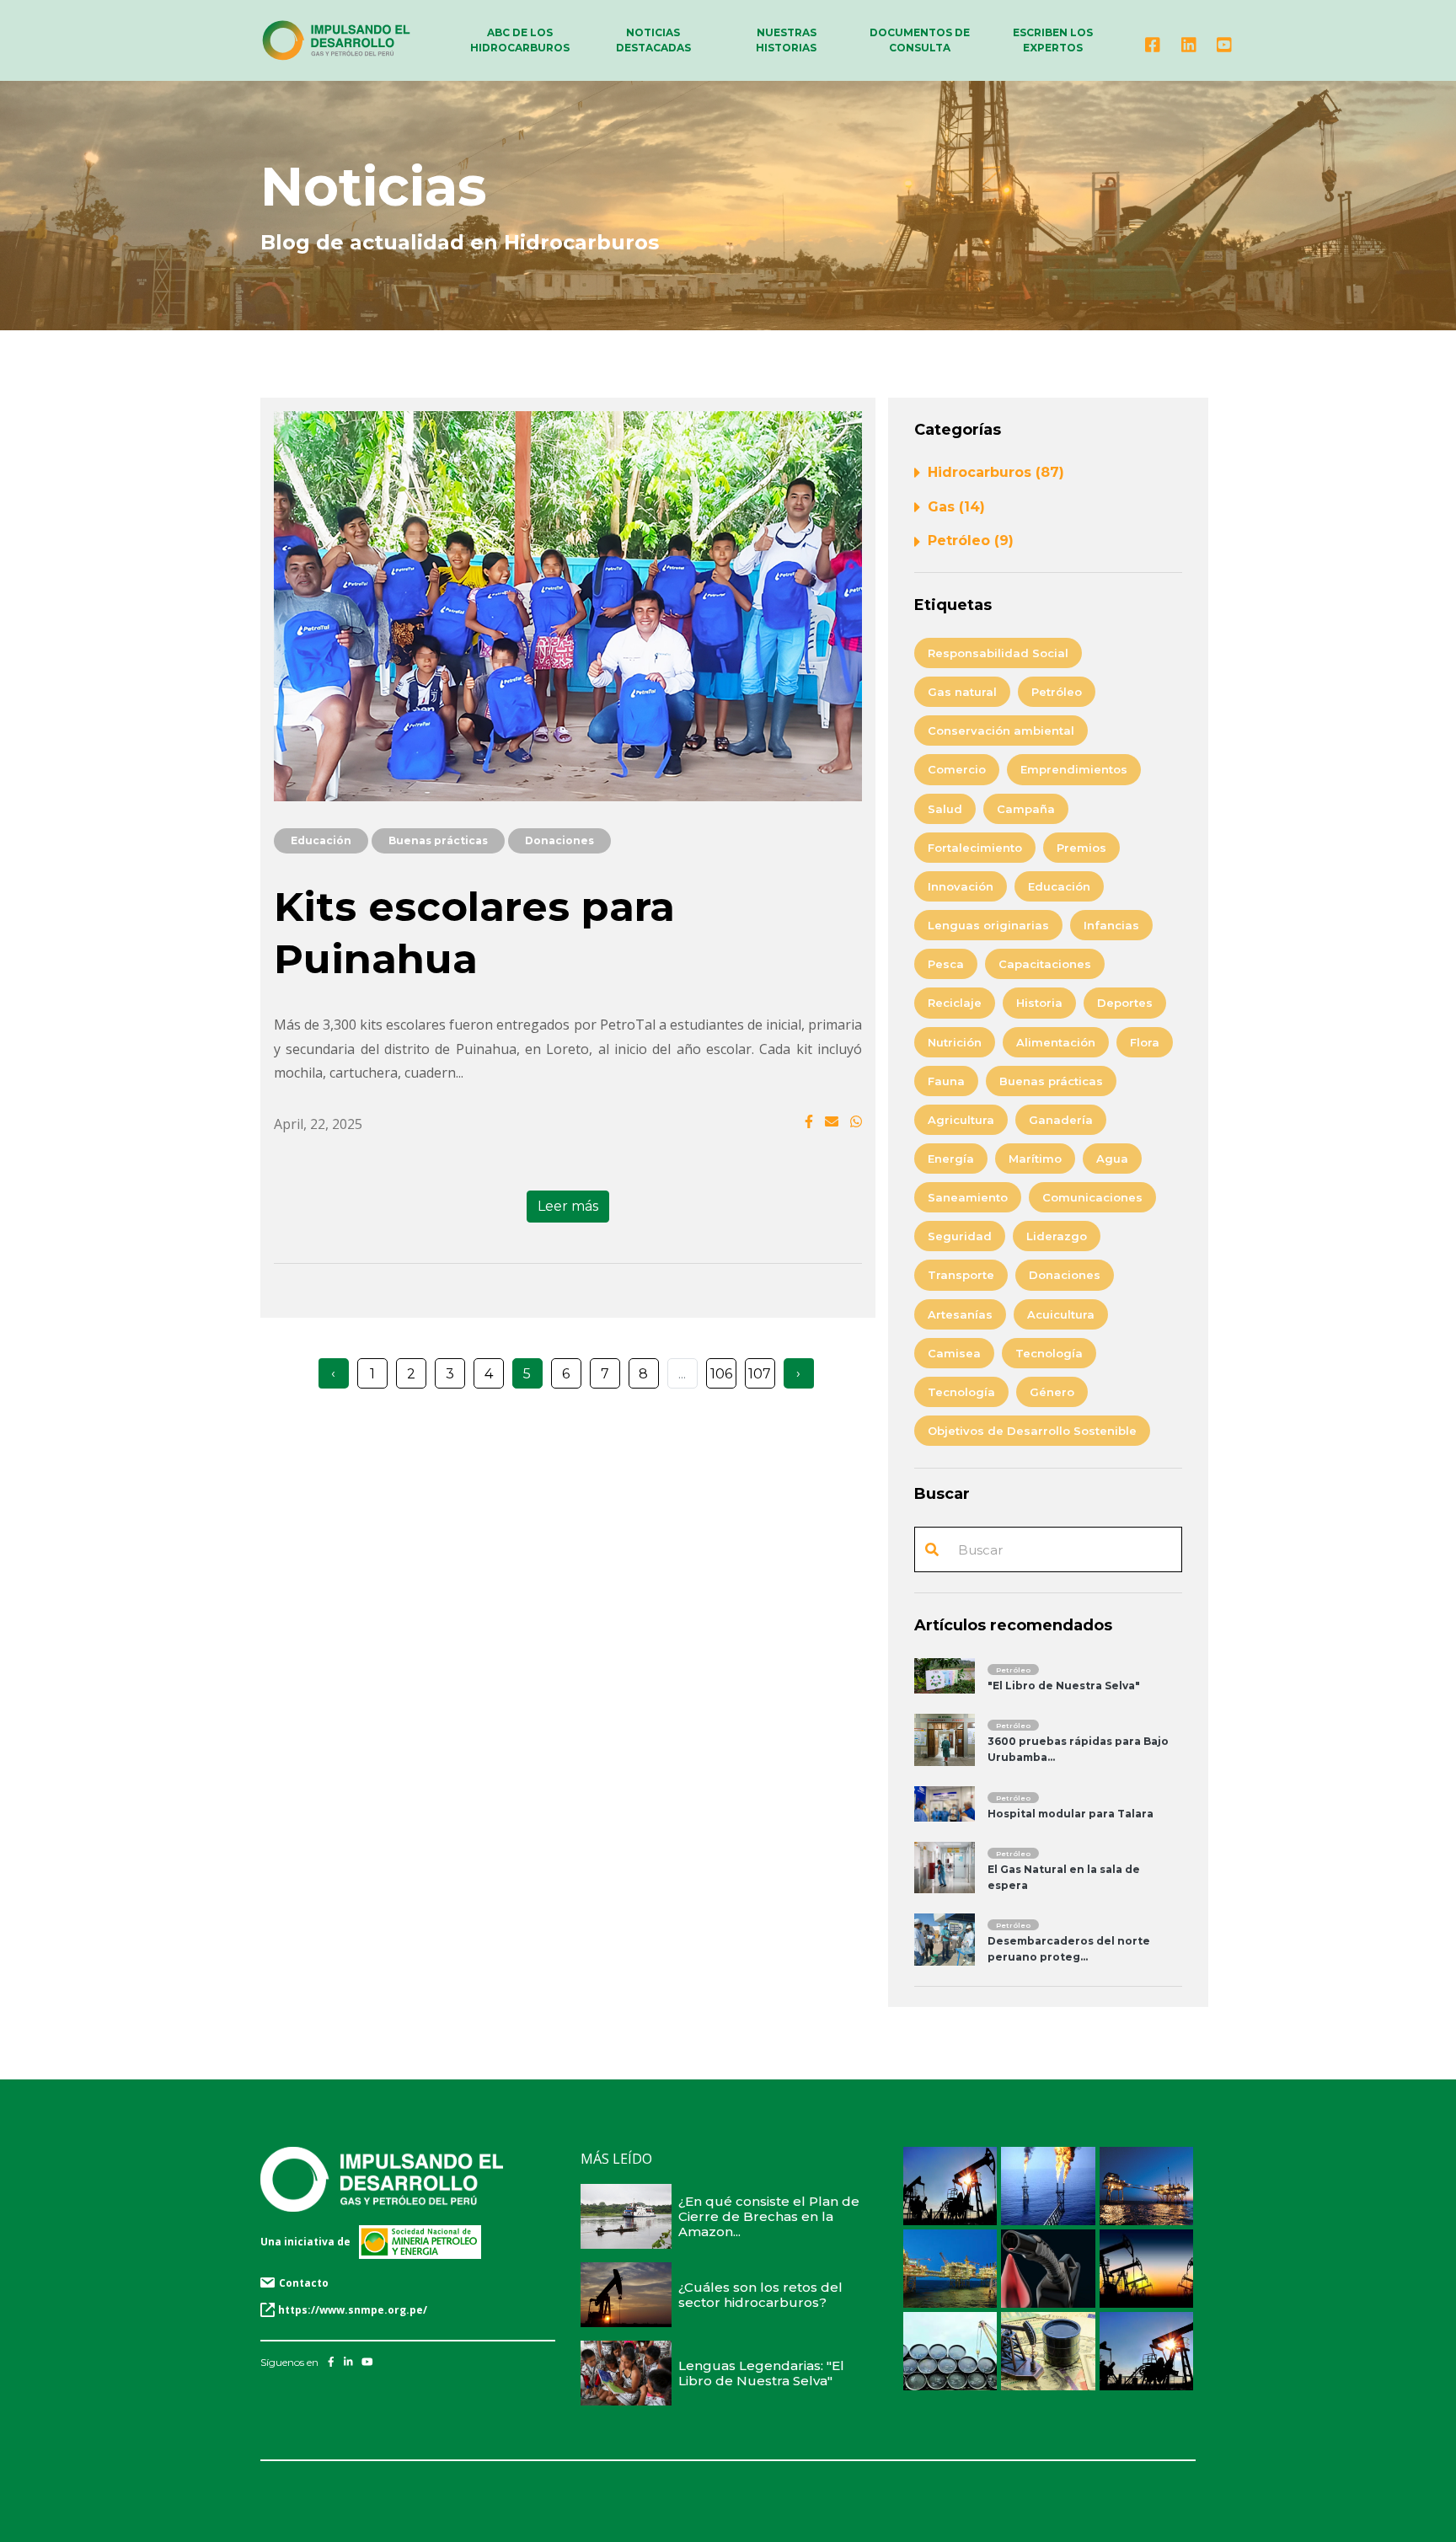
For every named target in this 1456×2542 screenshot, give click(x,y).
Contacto (304, 2283)
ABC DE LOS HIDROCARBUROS (520, 40)
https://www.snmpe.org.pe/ (353, 2310)
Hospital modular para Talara (1071, 1814)
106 (721, 1374)
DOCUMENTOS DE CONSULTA (920, 40)
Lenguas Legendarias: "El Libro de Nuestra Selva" (761, 2373)
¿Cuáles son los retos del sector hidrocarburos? (760, 2295)
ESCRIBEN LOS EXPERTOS (1053, 40)
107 (760, 1374)
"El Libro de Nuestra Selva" (1064, 1686)
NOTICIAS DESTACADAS (653, 40)
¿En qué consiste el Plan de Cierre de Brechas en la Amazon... (769, 2216)
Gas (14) (956, 507)
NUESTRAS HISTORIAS (786, 40)
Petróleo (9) (971, 541)
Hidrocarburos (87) (996, 472)
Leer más (568, 1206)
